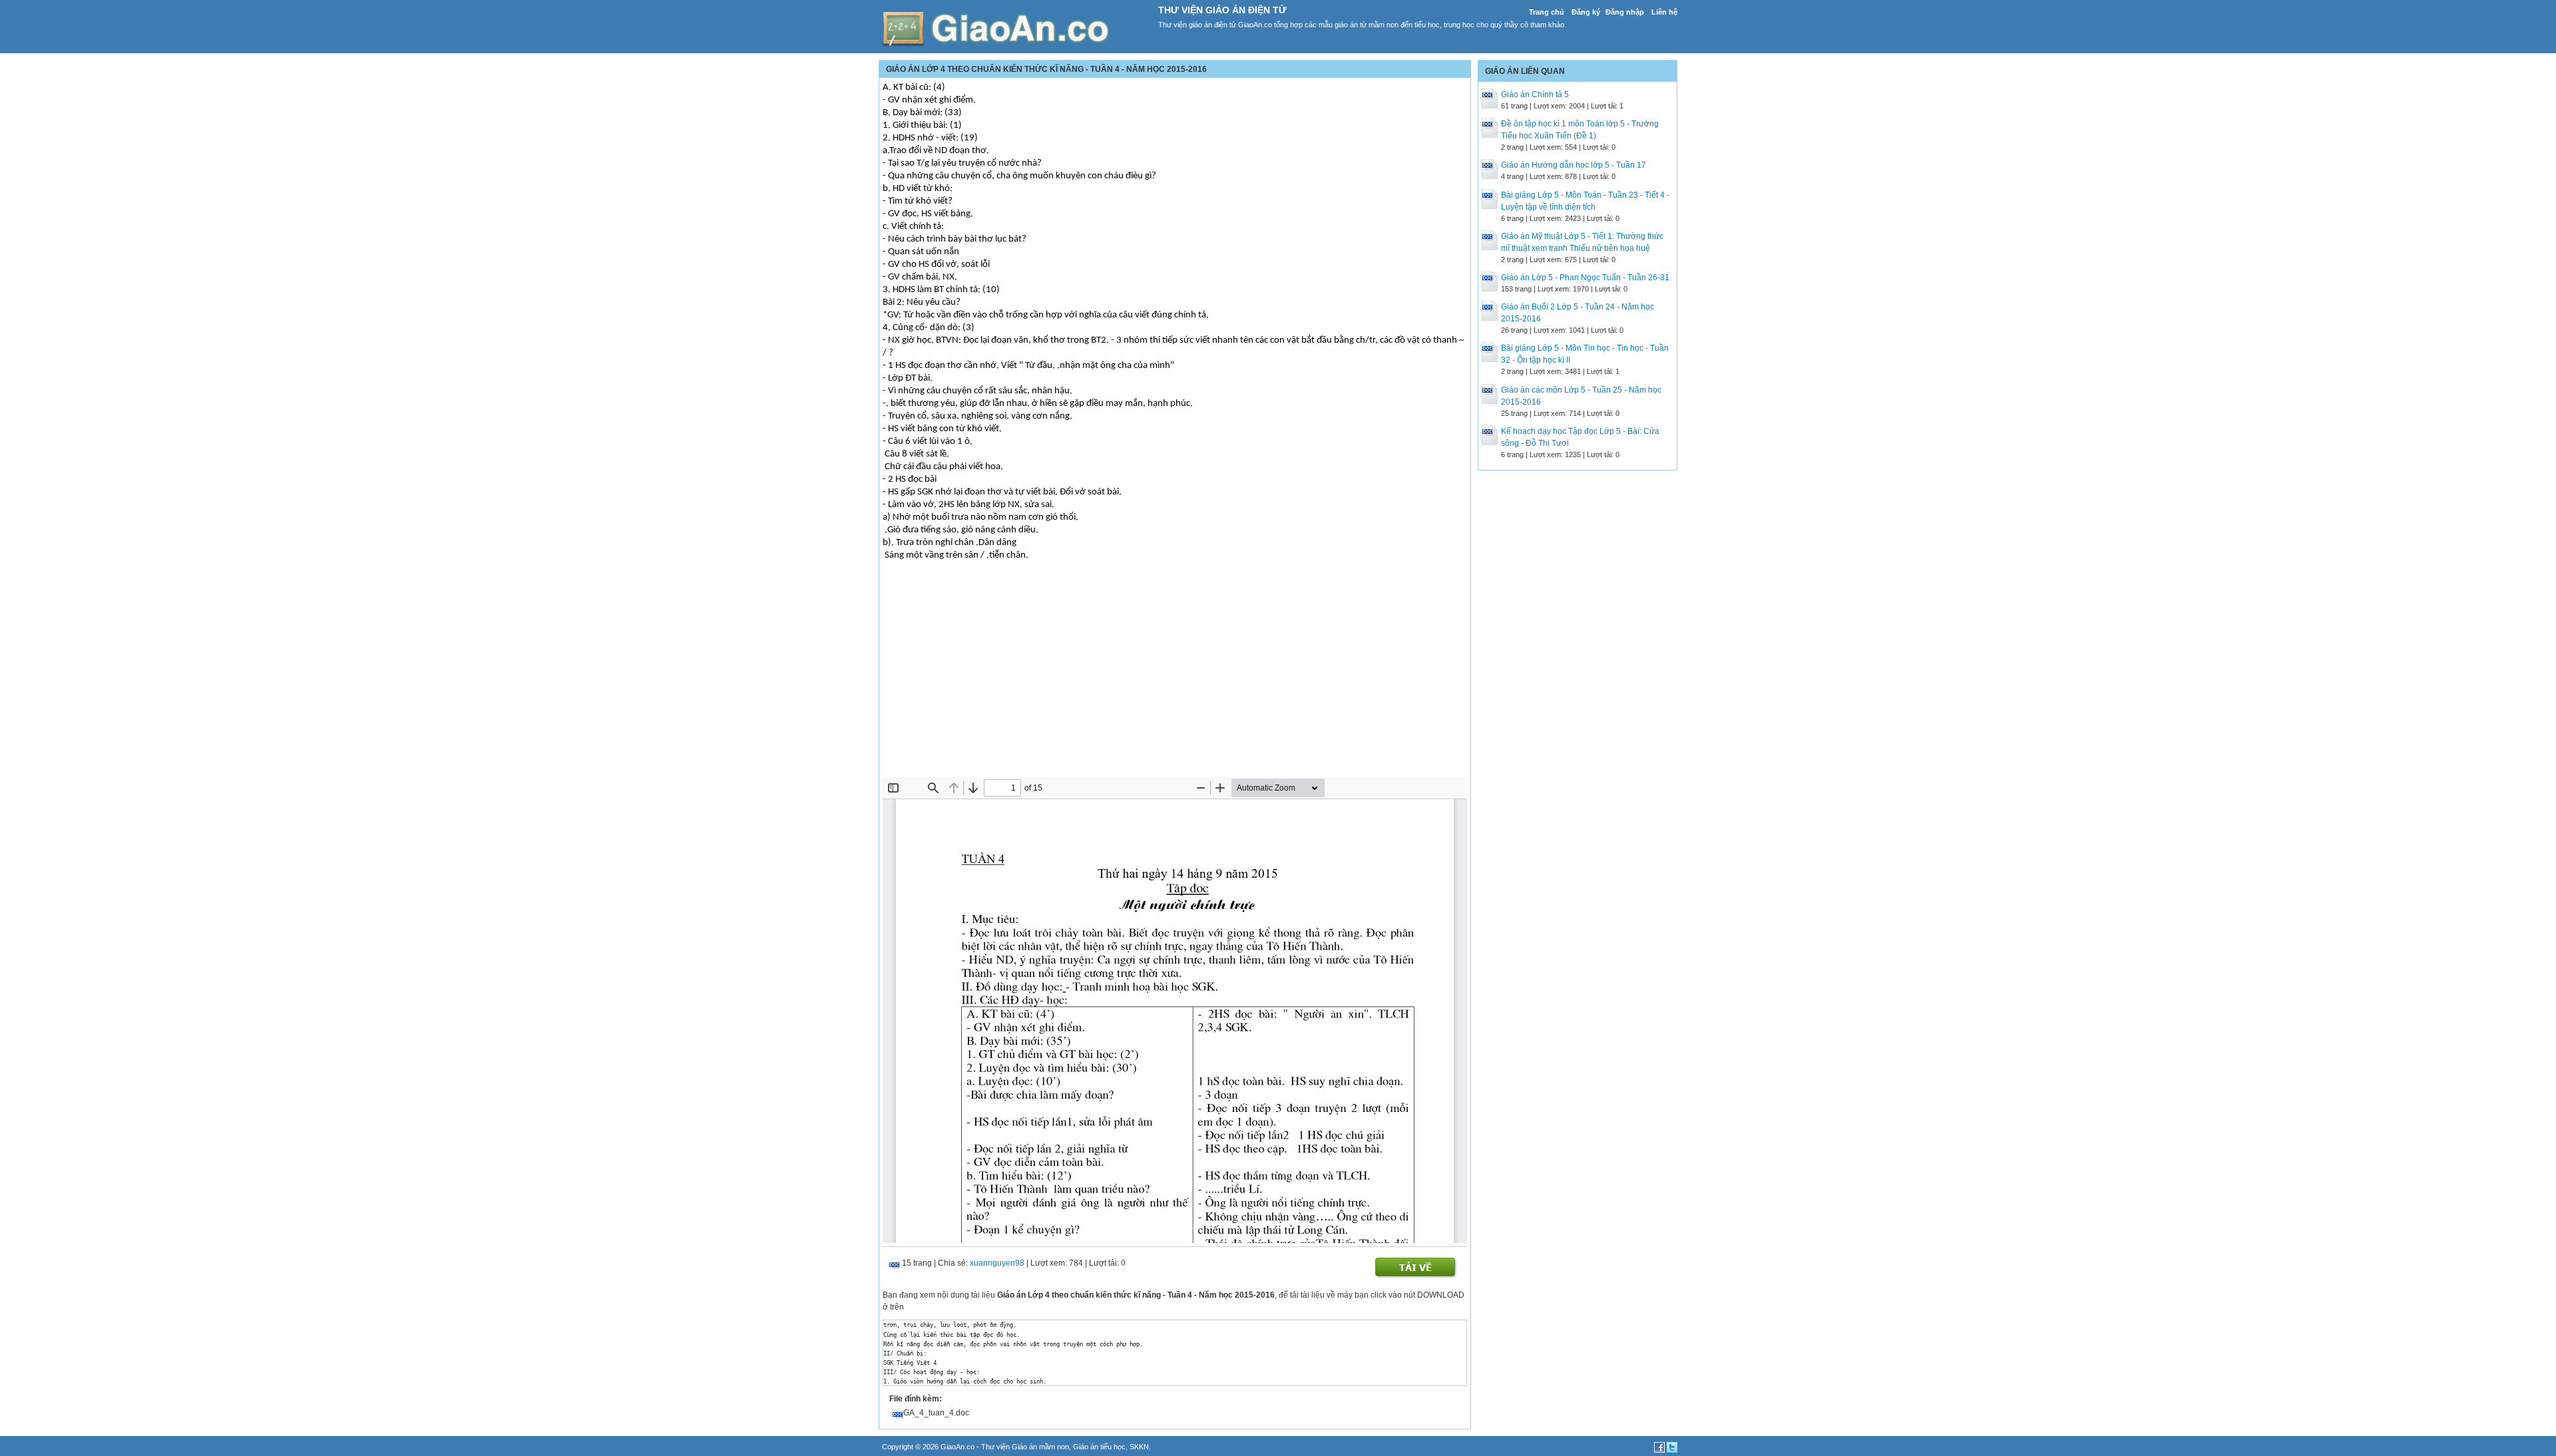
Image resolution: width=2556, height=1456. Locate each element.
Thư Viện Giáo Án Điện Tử (1222, 10)
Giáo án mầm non (1040, 1447)
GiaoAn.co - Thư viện (976, 1447)
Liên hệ (1664, 12)
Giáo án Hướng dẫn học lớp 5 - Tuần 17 (1574, 165)
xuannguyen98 (997, 1263)
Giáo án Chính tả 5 (1535, 94)
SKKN (1139, 1447)
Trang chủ (1547, 12)
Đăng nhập (1625, 12)
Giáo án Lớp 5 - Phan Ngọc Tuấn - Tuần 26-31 (1585, 277)
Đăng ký (1586, 12)
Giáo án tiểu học (1099, 1447)
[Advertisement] (1175, 677)
